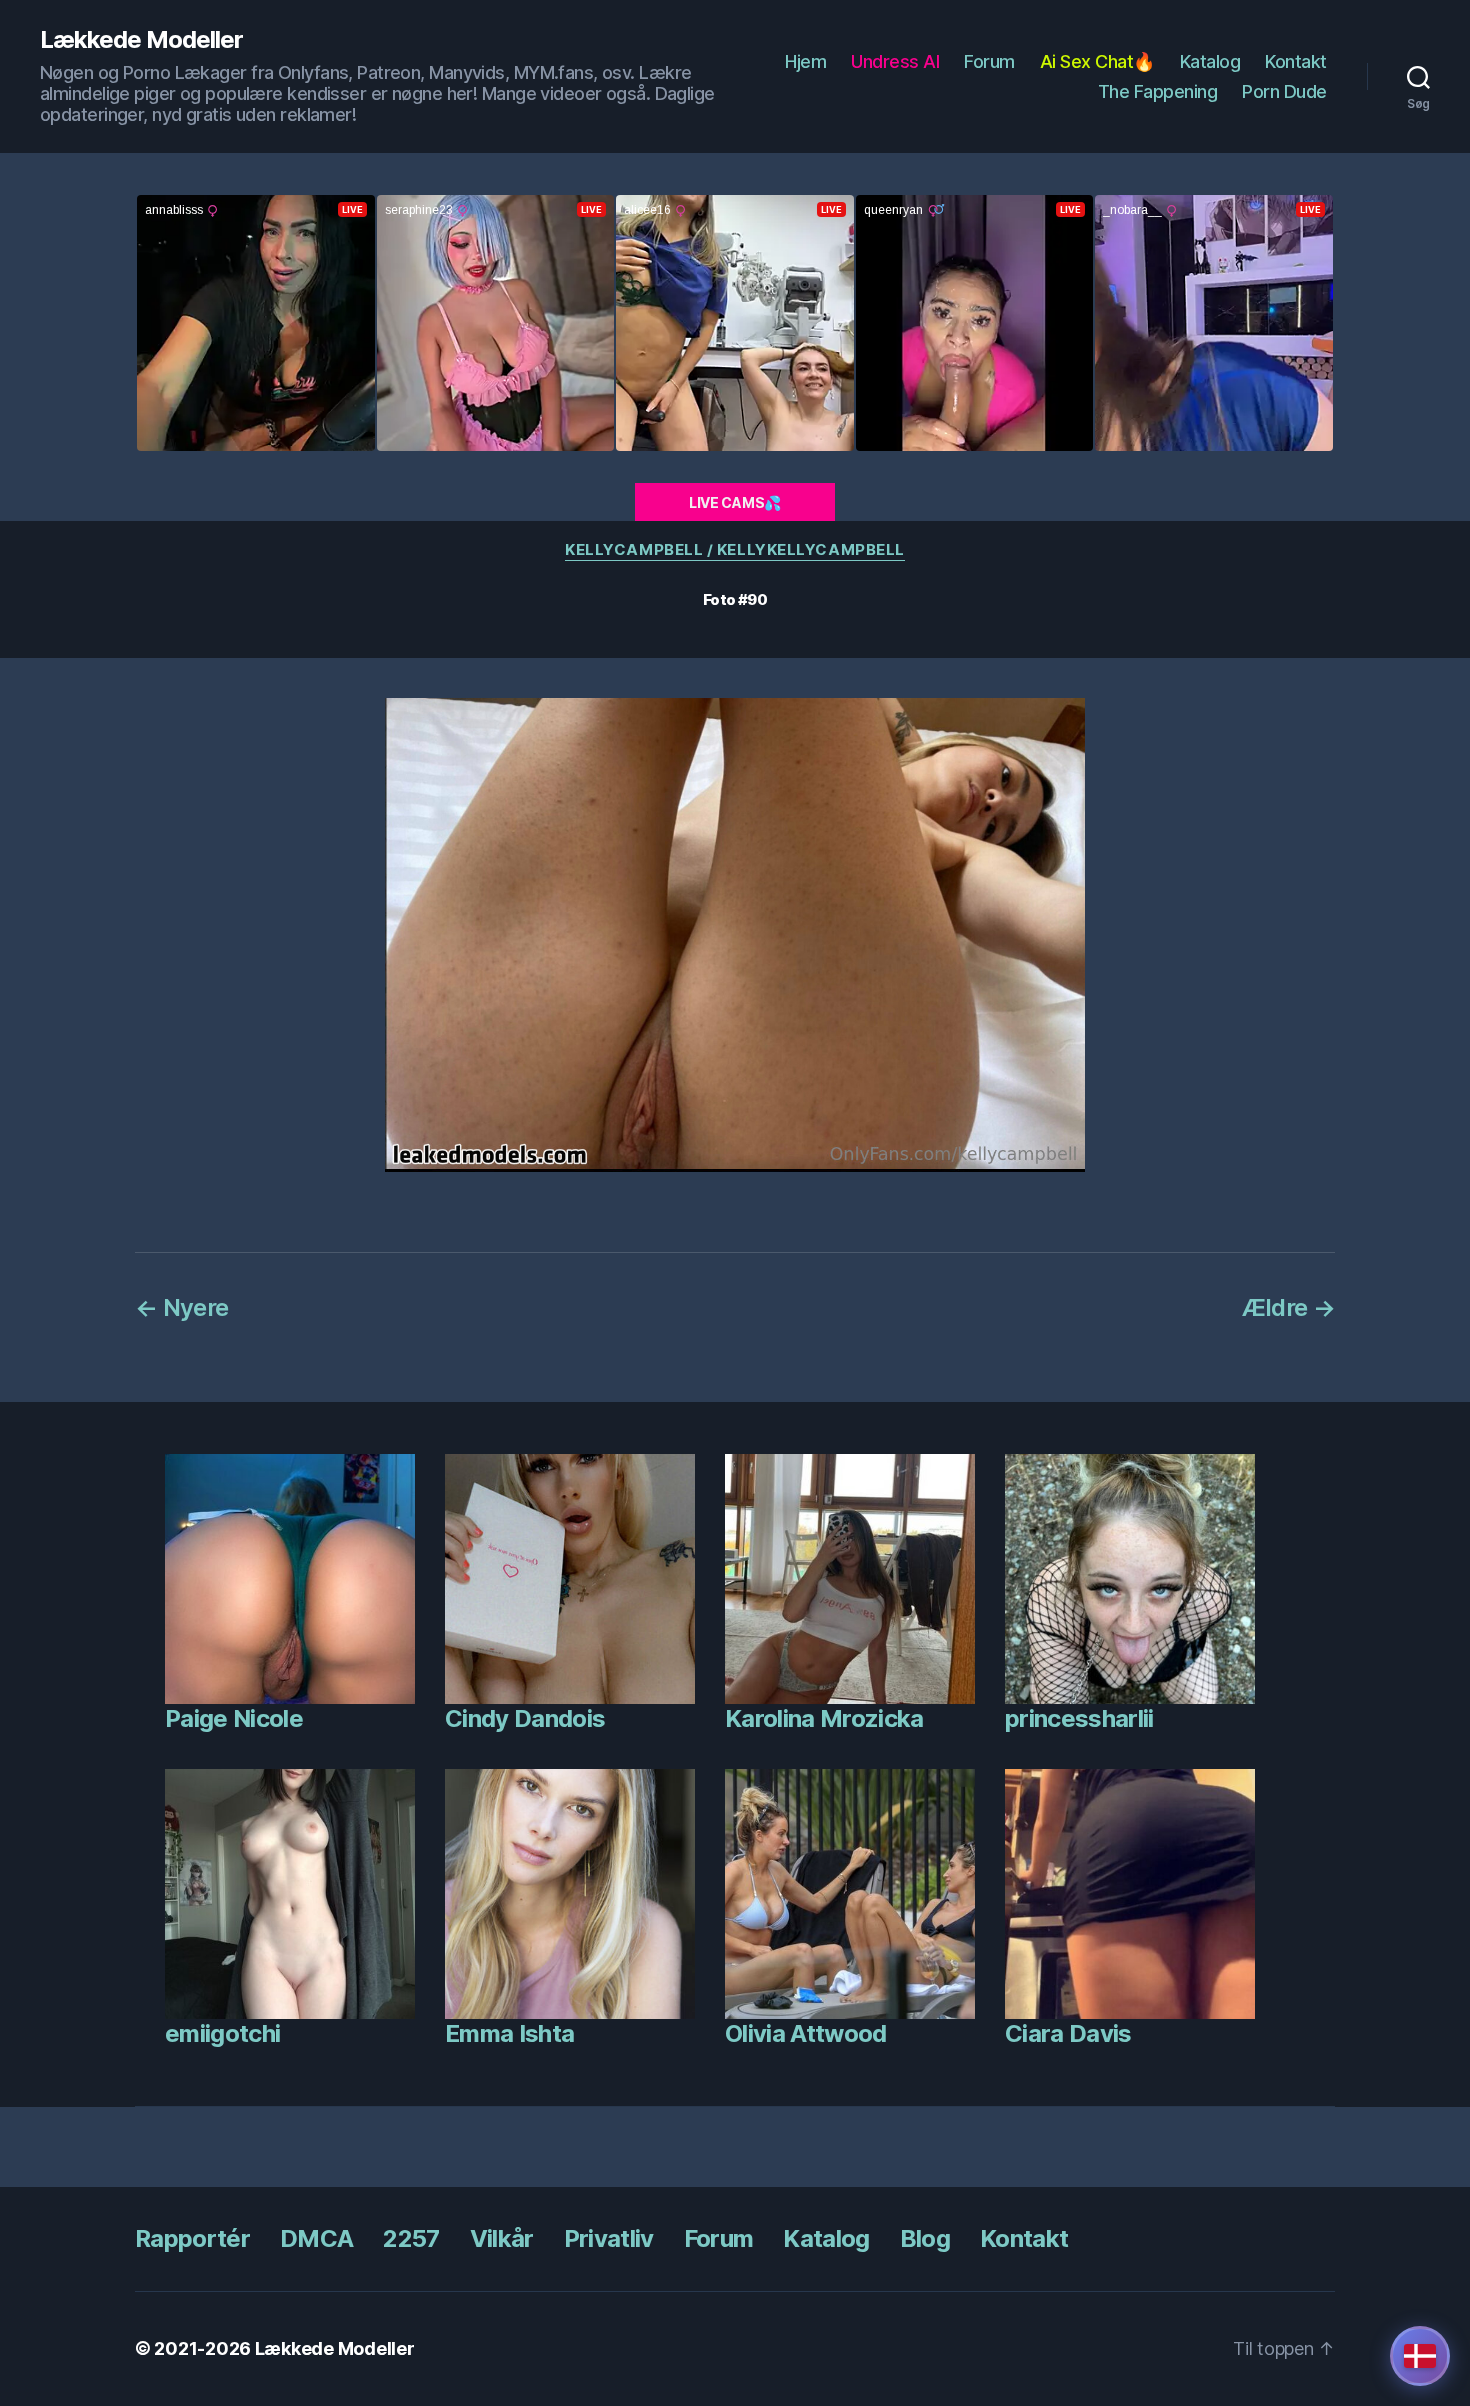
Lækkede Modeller (141, 40)
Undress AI (895, 61)
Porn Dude (1284, 91)
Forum (989, 61)
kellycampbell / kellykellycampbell (735, 550)
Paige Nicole (234, 1718)
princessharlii (1079, 1718)
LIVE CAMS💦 (735, 502)
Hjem (805, 61)
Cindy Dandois (525, 1718)
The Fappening (1158, 91)
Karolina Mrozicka (824, 1718)
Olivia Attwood (806, 2033)
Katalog (1210, 61)
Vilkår (502, 2238)
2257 (411, 2238)
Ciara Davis (1068, 2033)
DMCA (316, 2238)
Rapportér (192, 2238)
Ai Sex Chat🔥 (1097, 61)
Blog (925, 2238)
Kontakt (1296, 61)
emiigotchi (222, 2033)
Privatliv (609, 2238)
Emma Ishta (509, 2033)
